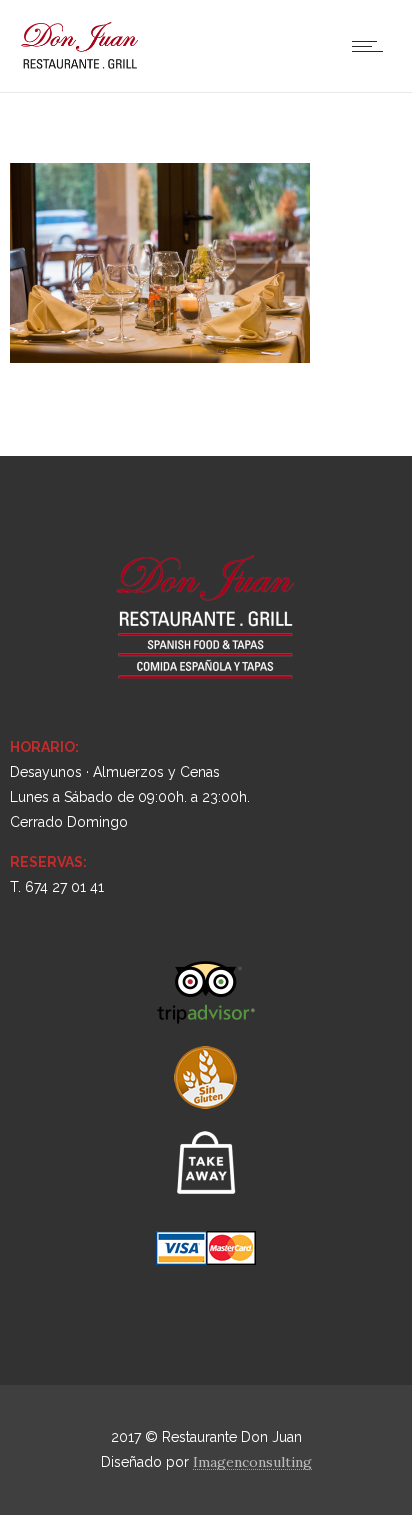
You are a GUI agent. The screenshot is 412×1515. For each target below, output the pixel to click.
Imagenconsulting (252, 1462)
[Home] (80, 67)
